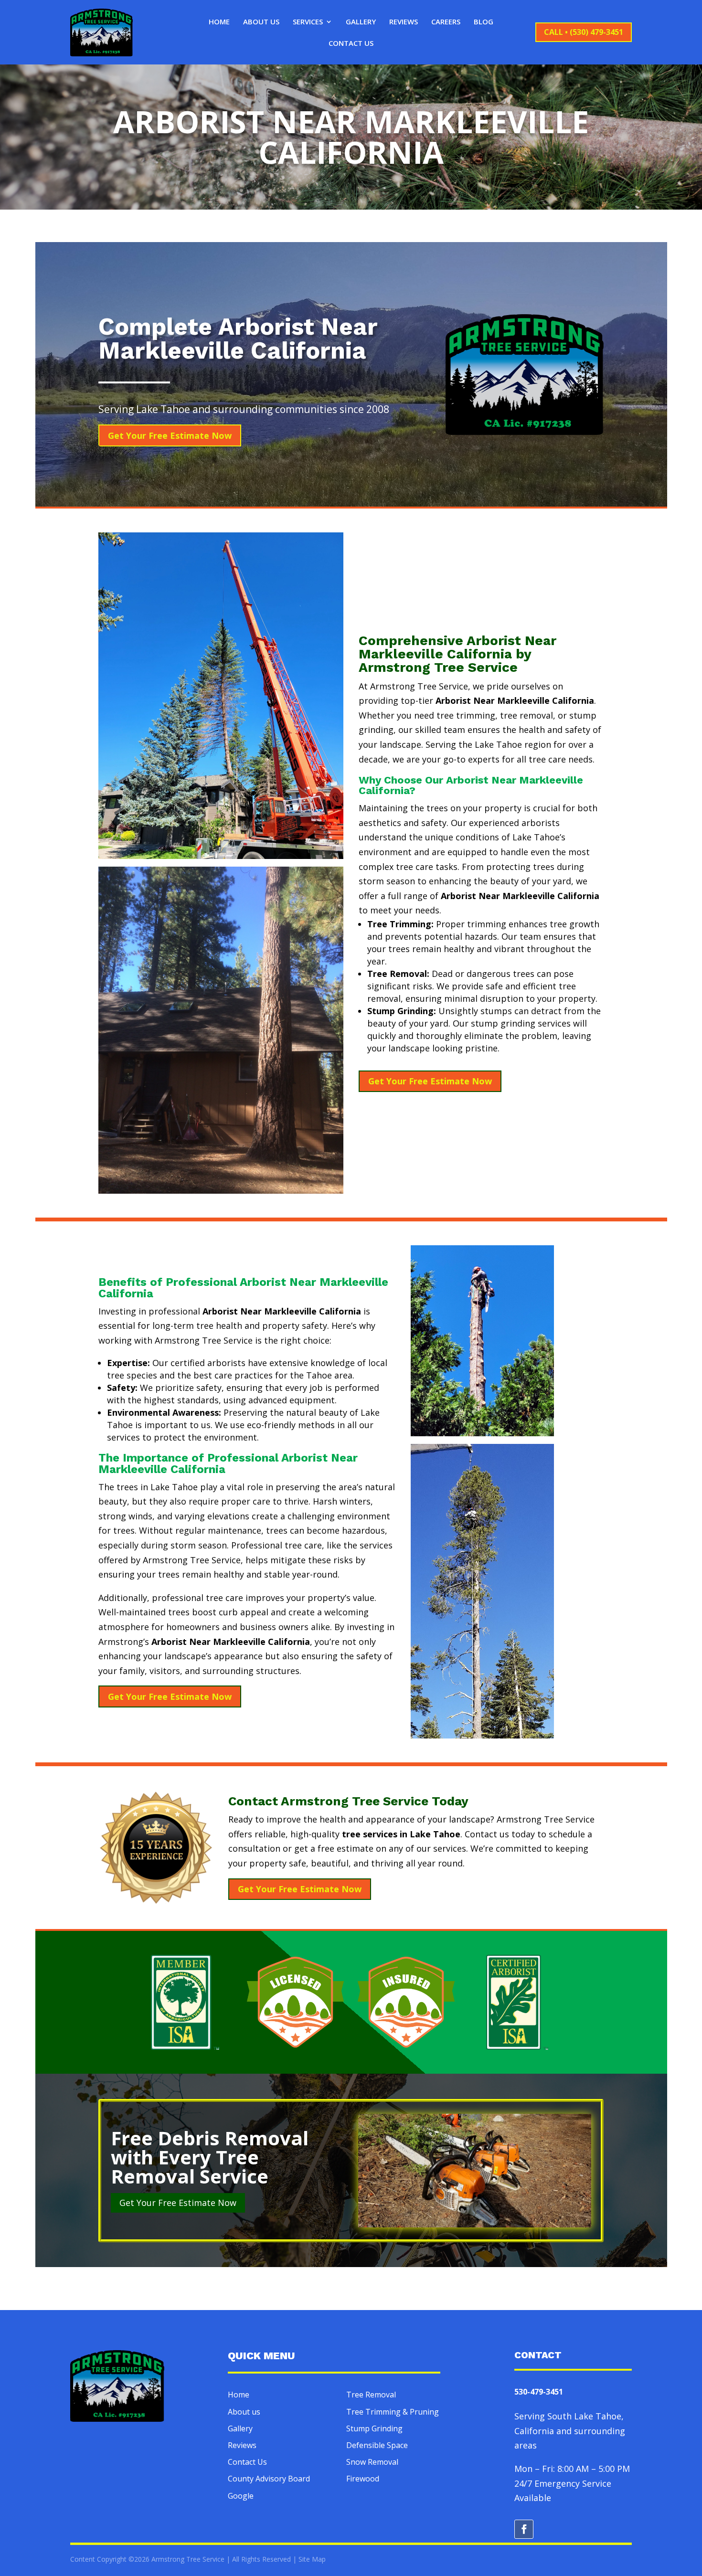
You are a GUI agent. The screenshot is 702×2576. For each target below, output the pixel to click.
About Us (261, 22)
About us (244, 2412)
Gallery (361, 22)
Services (308, 22)
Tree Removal (371, 2395)
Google (241, 2496)
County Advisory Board (269, 2479)
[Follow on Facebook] (524, 2529)
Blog (484, 22)
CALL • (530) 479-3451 (584, 32)
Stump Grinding (374, 2428)
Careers (446, 22)
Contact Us (351, 44)
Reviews (404, 22)
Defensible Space (377, 2445)
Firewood (363, 2479)
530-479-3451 (539, 2392)
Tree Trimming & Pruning (393, 2412)
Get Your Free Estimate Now (170, 435)
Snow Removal (372, 2462)
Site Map (312, 2559)
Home (219, 22)
